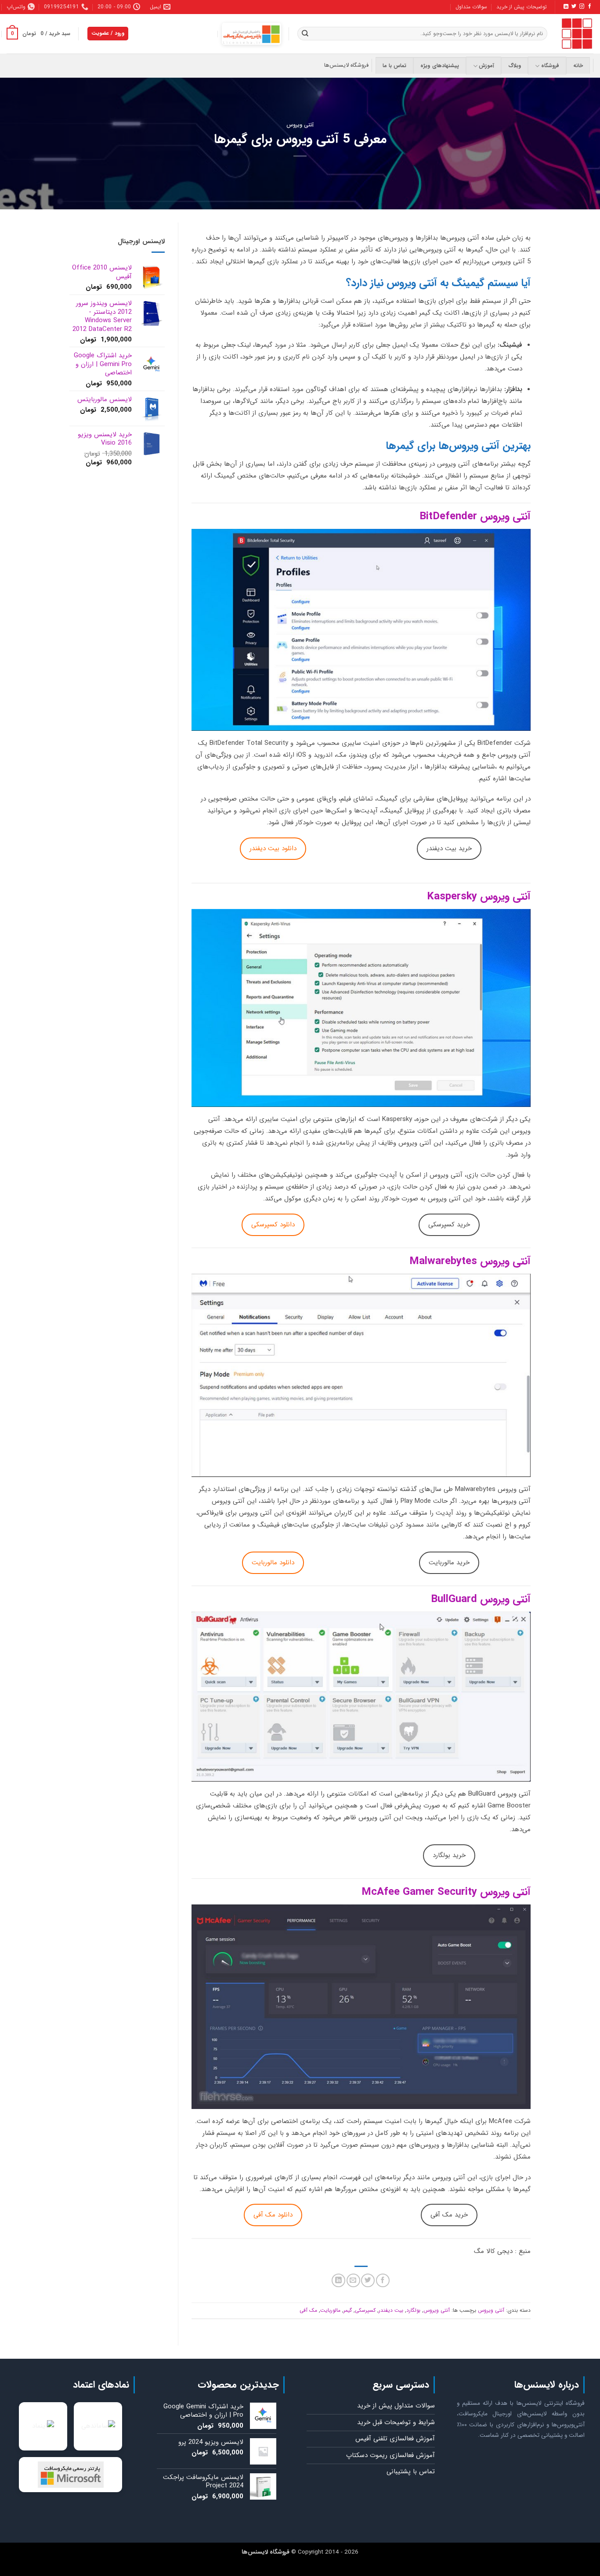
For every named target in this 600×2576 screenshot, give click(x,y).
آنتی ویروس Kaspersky (479, 897)
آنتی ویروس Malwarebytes (470, 1261)
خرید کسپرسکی (449, 1225)
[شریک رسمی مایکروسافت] (252, 34)
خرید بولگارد (449, 1855)
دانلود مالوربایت (273, 1563)
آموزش (486, 66)
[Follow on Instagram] (581, 7)
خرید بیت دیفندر (449, 848)
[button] (38, 34)
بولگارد (413, 2310)
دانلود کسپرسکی (273, 1225)
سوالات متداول (471, 7)
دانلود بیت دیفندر (273, 848)
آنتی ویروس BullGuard (481, 1599)
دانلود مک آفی (273, 2215)
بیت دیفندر (391, 2310)
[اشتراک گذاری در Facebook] (383, 2280)
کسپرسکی (365, 2310)
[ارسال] (305, 34)
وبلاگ (515, 66)
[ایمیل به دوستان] (353, 2280)
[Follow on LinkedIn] (566, 7)
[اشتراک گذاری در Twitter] (368, 2280)
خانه (578, 66)
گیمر (348, 2310)
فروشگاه (550, 66)
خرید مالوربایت (449, 1563)
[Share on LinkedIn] (338, 2280)
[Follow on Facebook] (589, 7)
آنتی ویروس (300, 125)
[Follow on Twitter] (573, 7)
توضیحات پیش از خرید (522, 7)
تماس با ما (394, 66)
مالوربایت (330, 2310)
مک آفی (308, 2310)
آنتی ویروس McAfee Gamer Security (446, 1892)
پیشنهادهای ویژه (439, 66)
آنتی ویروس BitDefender (475, 517)
